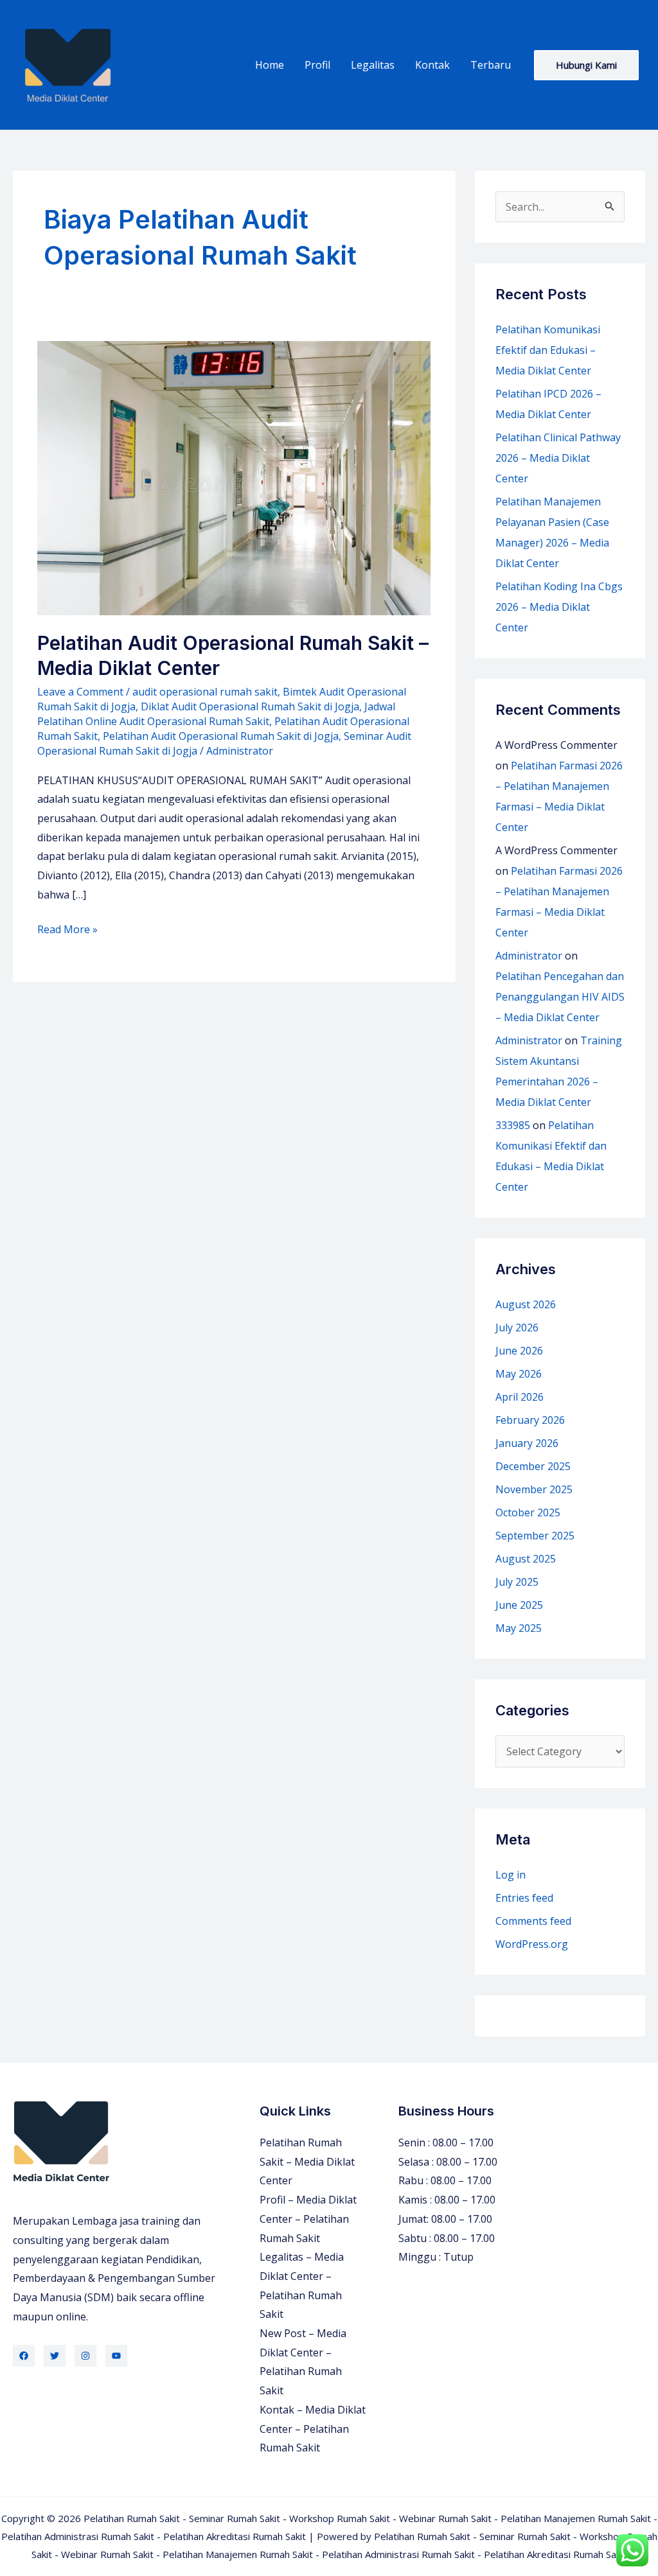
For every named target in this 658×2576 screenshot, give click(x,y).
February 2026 (530, 1420)
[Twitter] (55, 2356)
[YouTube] (116, 2356)
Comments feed (533, 1921)
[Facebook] (24, 2356)
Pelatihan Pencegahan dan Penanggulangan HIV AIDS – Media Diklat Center (560, 997)
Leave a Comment (80, 692)
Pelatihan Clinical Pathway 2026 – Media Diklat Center (558, 458)
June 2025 (519, 1605)
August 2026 (526, 1304)
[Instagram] (85, 2356)
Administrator (529, 956)
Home (270, 65)
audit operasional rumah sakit (205, 692)
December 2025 (533, 1466)
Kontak (432, 65)
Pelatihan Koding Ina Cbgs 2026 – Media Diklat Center (559, 607)
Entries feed (524, 1898)
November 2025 (534, 1489)
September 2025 (535, 1536)
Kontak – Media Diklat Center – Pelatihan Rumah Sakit (313, 2429)
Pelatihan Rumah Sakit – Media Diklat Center (307, 2161)
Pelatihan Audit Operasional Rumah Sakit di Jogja (221, 736)
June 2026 (519, 1351)
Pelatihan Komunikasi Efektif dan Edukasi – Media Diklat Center (548, 350)
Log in (511, 1875)
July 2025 (517, 1582)
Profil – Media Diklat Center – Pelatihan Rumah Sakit (308, 2219)
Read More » (67, 931)
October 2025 (528, 1512)
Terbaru (491, 65)
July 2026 (517, 1327)
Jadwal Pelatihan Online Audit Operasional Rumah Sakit (216, 714)
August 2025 (526, 1559)
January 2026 (527, 1443)
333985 (513, 1125)
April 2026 (520, 1397)
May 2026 (519, 1374)
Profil (317, 65)
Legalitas (373, 65)
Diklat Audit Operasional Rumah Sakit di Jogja (250, 706)
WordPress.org (532, 1944)
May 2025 (519, 1628)
